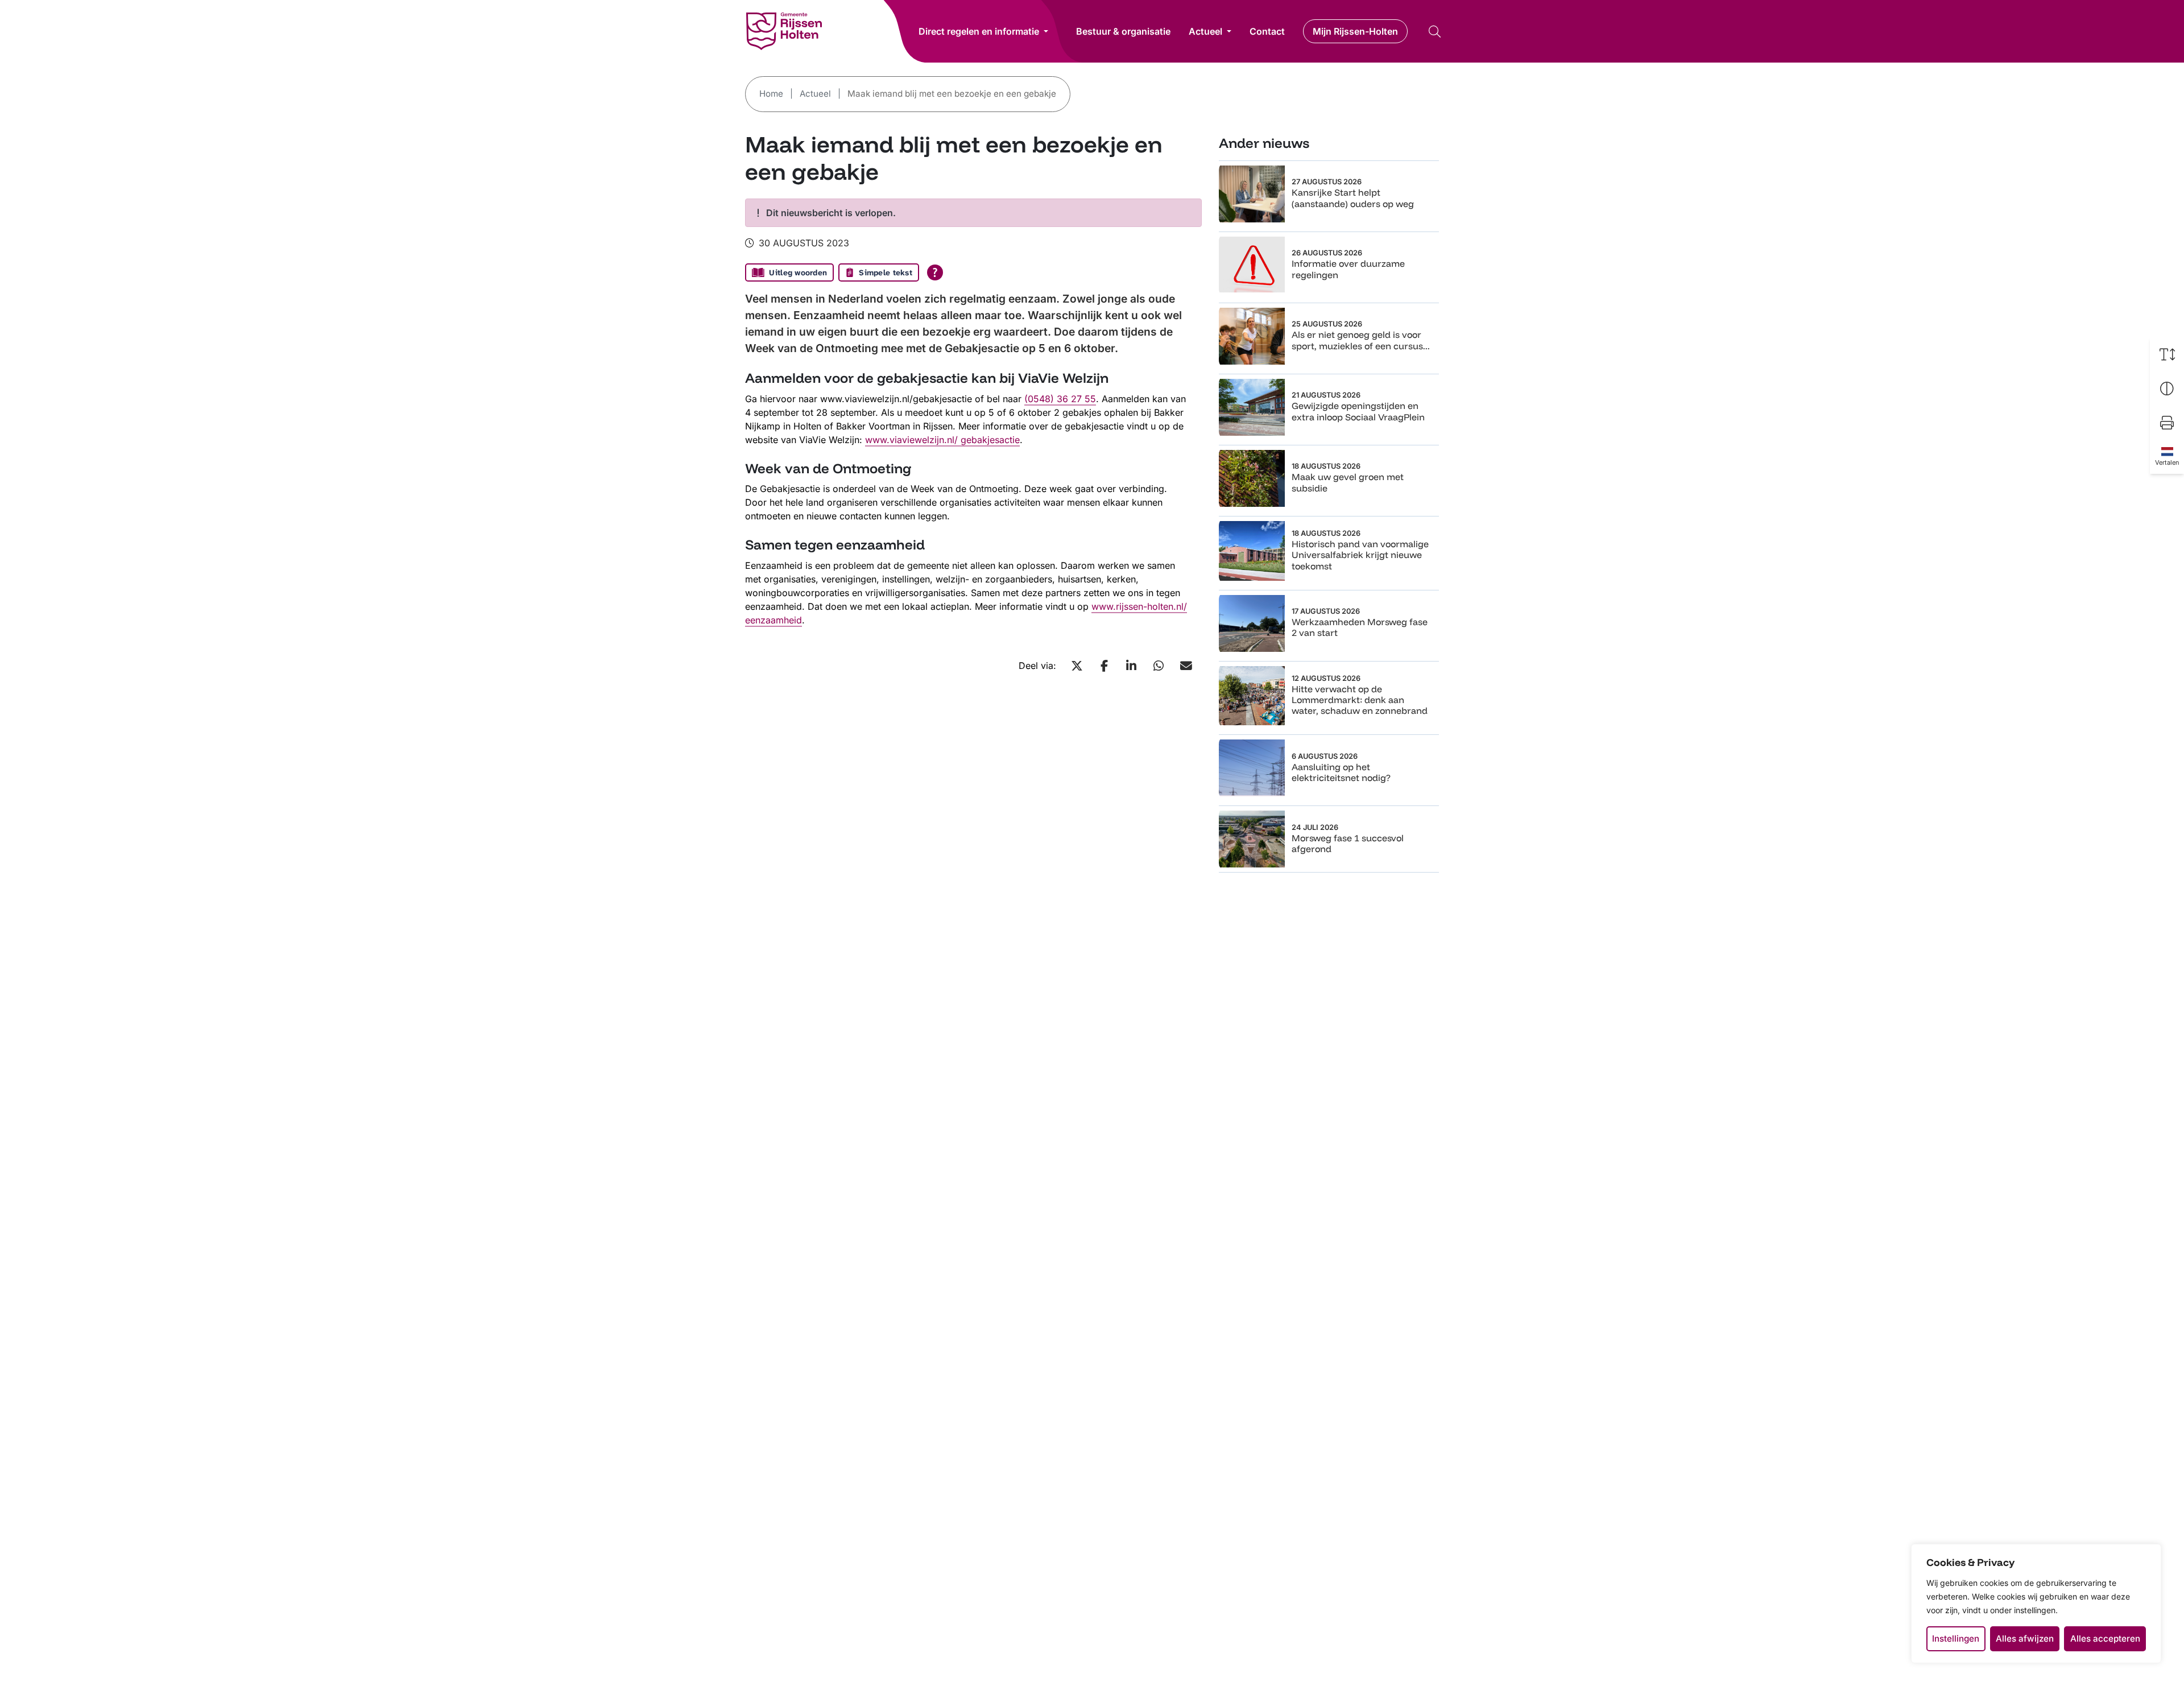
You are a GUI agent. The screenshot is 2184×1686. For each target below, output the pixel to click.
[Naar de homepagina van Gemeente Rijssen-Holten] (784, 31)
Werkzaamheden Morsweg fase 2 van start (1360, 627)
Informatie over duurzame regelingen (1348, 269)
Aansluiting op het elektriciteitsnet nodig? (1341, 772)
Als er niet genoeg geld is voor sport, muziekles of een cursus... (1361, 340)
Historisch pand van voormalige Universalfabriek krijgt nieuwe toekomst (1360, 555)
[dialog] (2036, 1604)
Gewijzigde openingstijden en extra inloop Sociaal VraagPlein (1358, 411)
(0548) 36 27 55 (1060, 399)
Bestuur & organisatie (1123, 31)
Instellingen (1956, 1639)
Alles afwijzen (2025, 1639)
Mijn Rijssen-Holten (1355, 31)
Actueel (1205, 31)
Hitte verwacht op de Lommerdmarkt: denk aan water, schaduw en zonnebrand (1360, 700)
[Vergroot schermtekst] (2167, 354)
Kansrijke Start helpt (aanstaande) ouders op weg (1353, 198)
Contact (1267, 31)
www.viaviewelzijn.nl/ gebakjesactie (942, 440)
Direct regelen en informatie (979, 31)
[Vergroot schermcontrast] (2167, 389)
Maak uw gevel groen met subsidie (1348, 482)
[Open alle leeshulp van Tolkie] (935, 272)
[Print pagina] (2167, 423)
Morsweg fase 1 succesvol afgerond (1348, 843)
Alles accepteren (2105, 1639)
